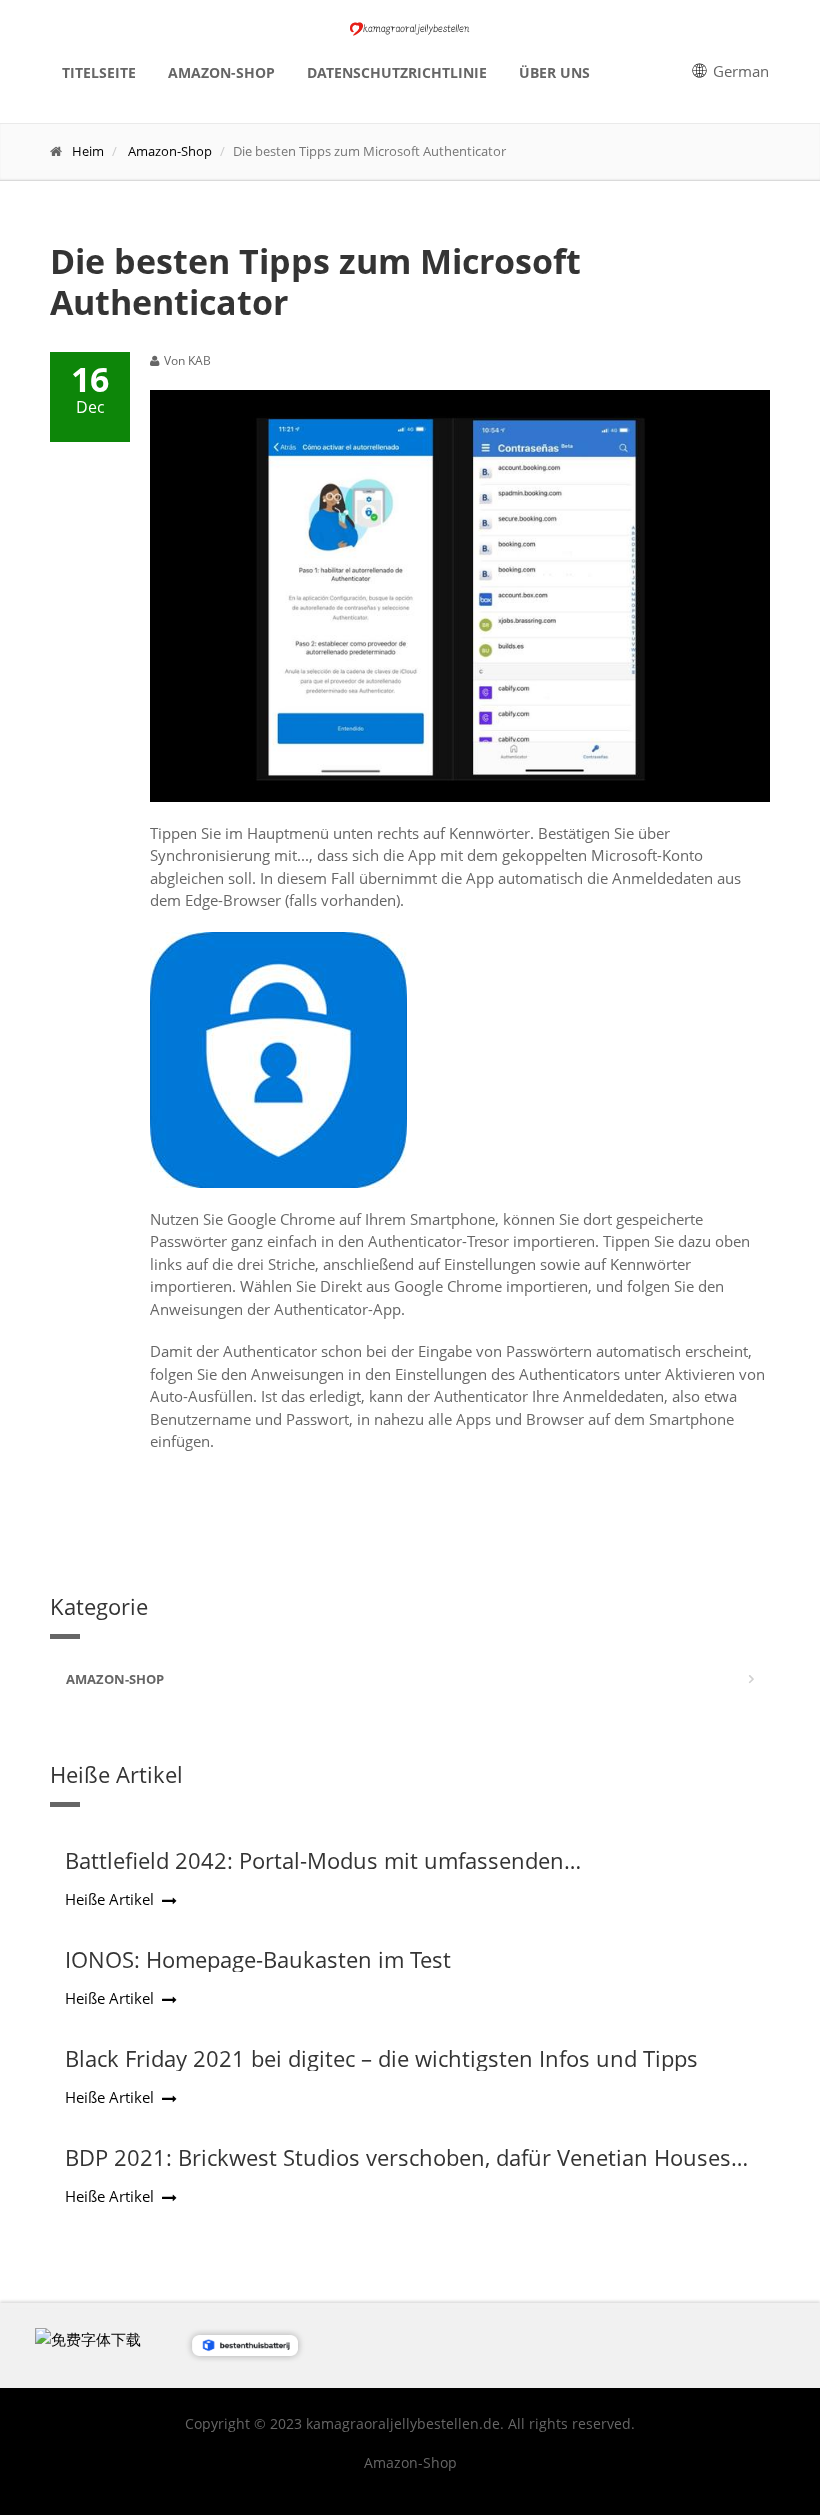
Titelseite (99, 72)
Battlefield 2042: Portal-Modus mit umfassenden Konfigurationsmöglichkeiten (314, 1873)
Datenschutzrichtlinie (397, 72)
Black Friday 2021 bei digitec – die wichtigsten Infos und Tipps (381, 2058)
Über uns (554, 72)
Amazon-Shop (221, 72)
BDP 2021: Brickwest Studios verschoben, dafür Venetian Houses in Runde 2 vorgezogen (398, 2170)
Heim (88, 151)
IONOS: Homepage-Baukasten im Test (258, 1959)
